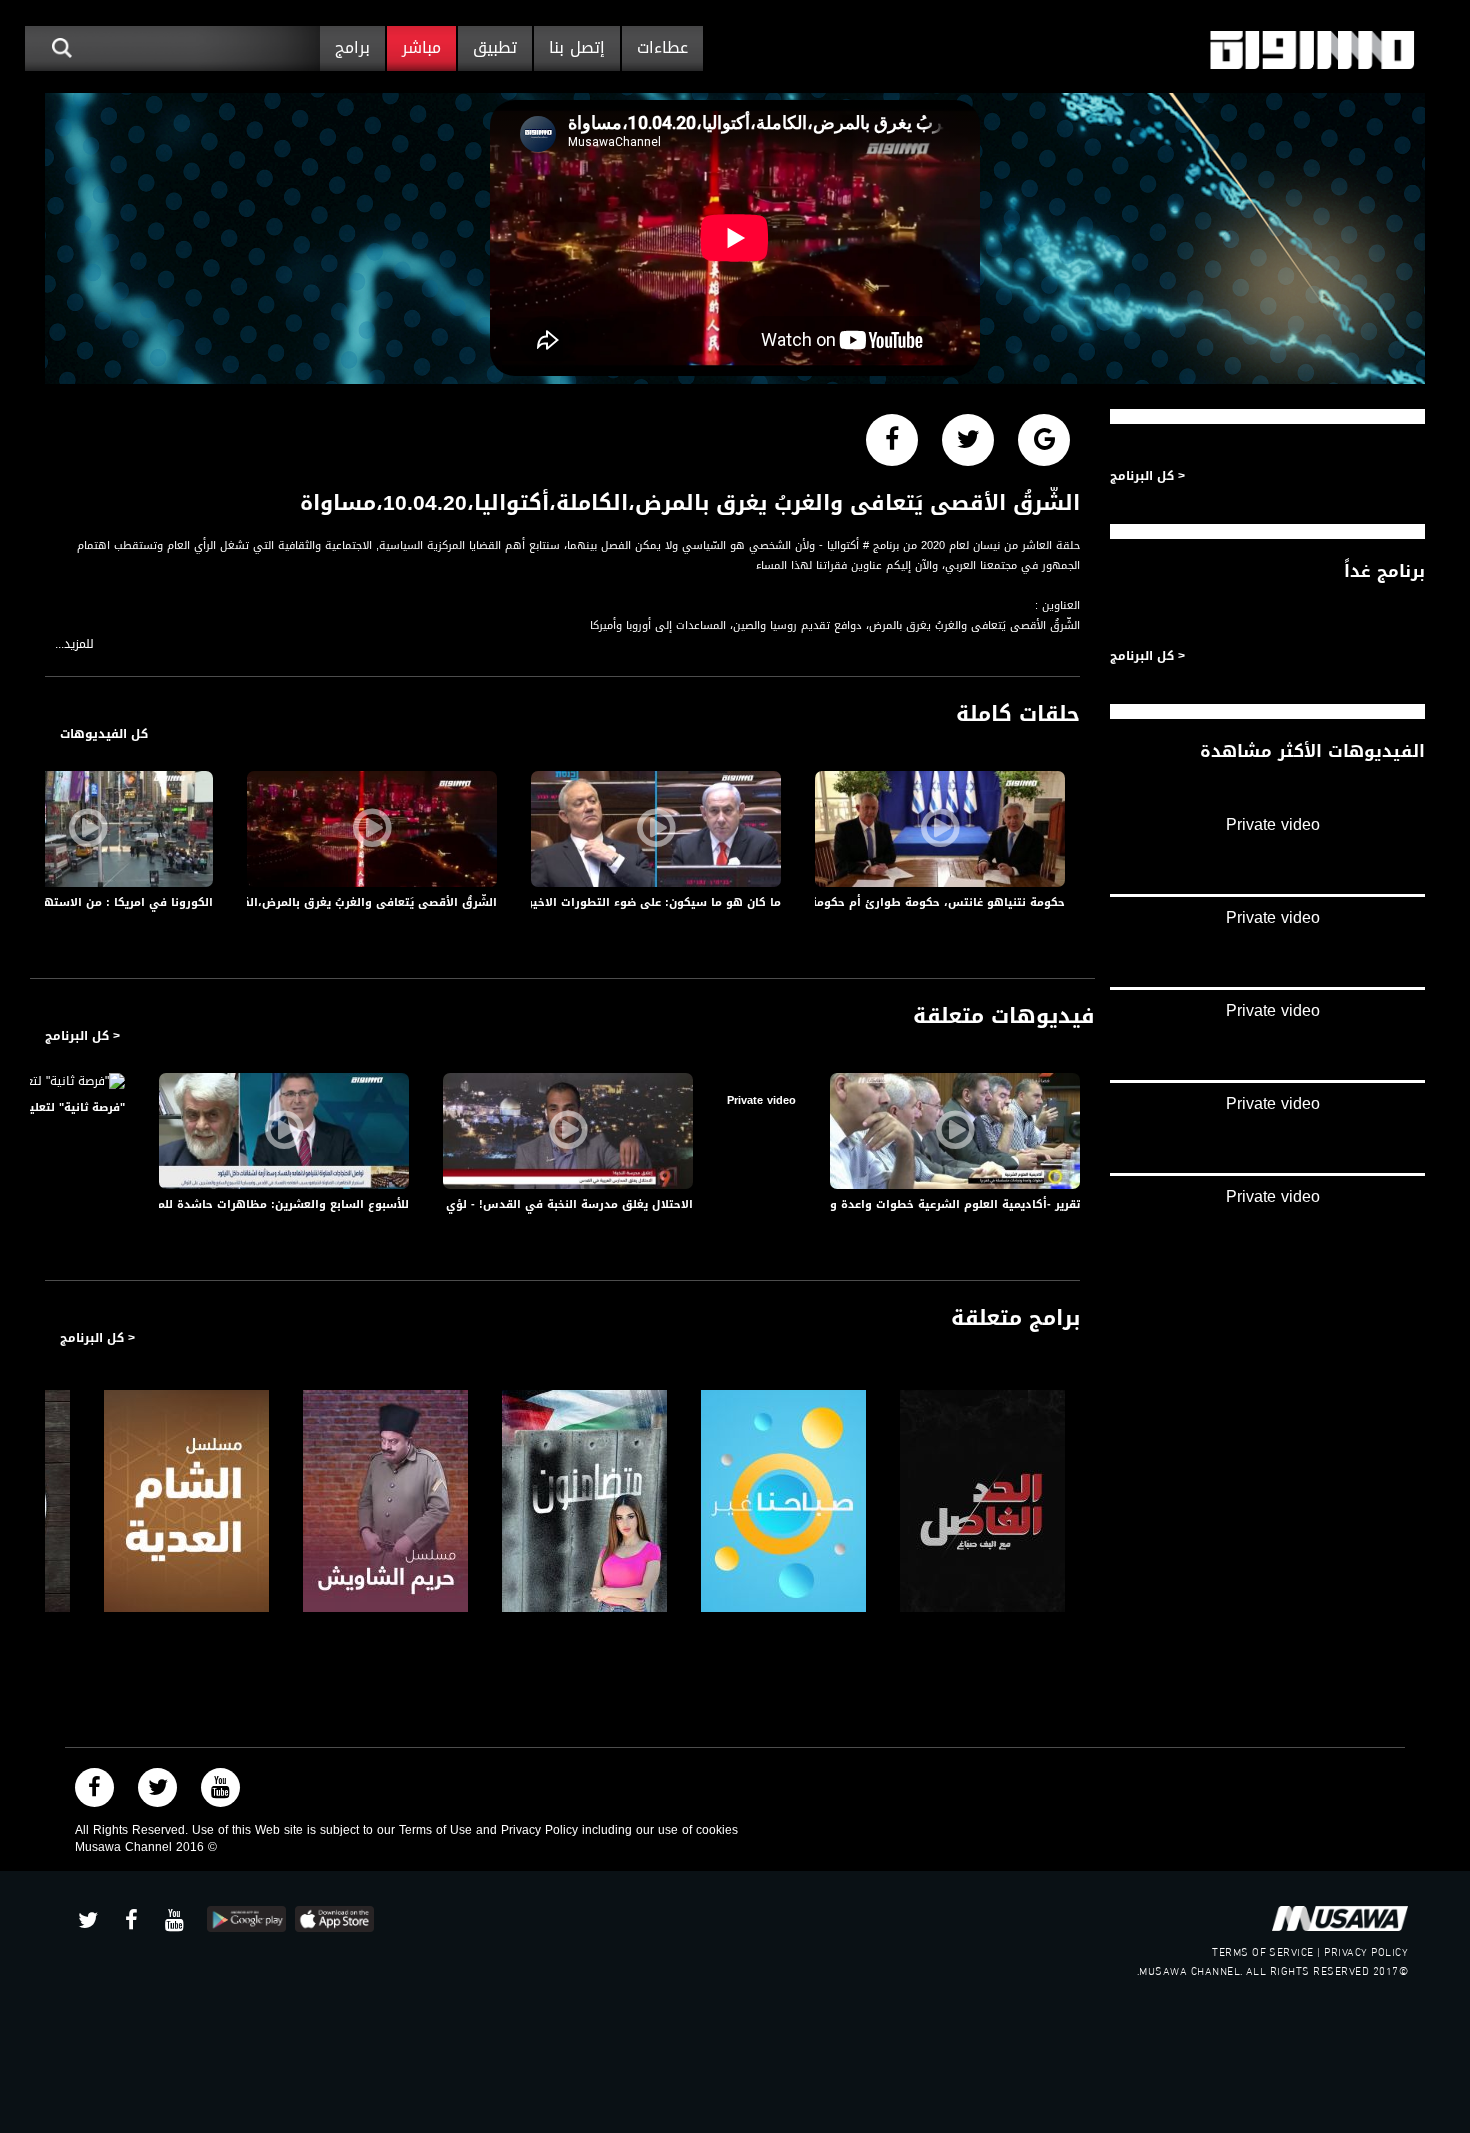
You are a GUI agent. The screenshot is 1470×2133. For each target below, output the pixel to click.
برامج (352, 47)
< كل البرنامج (82, 1036)
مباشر (421, 47)
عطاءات (662, 47)
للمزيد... (74, 644)
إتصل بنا (577, 47)
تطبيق (495, 47)
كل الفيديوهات (104, 734)
